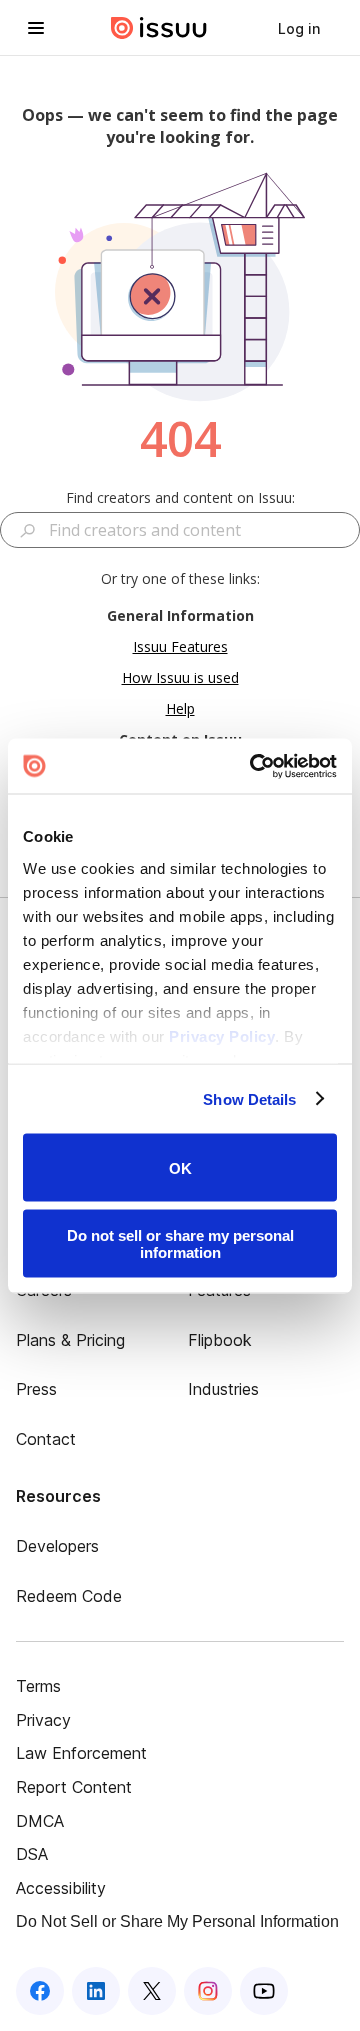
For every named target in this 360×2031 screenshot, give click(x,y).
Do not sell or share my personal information (180, 1243)
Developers (57, 1546)
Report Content (74, 1787)
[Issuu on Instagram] (208, 1991)
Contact (46, 1439)
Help (180, 708)
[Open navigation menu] (36, 28)
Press (36, 1389)
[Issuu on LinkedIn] (96, 1991)
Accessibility (61, 1888)
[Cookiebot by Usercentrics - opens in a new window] (254, 766)
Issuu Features (180, 646)
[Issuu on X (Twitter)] (152, 1991)
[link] (299, 28)
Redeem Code (69, 1596)
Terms (38, 1686)
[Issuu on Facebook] (40, 1991)
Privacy (43, 1720)
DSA (32, 1854)
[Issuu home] (159, 28)
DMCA (40, 1821)
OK (180, 1167)
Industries (223, 1389)
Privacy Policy (222, 1035)
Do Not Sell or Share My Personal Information (177, 1921)
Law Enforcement (81, 1753)
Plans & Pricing (70, 1340)
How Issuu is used (180, 677)
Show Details (249, 1098)
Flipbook (220, 1340)
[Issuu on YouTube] (264, 1991)
